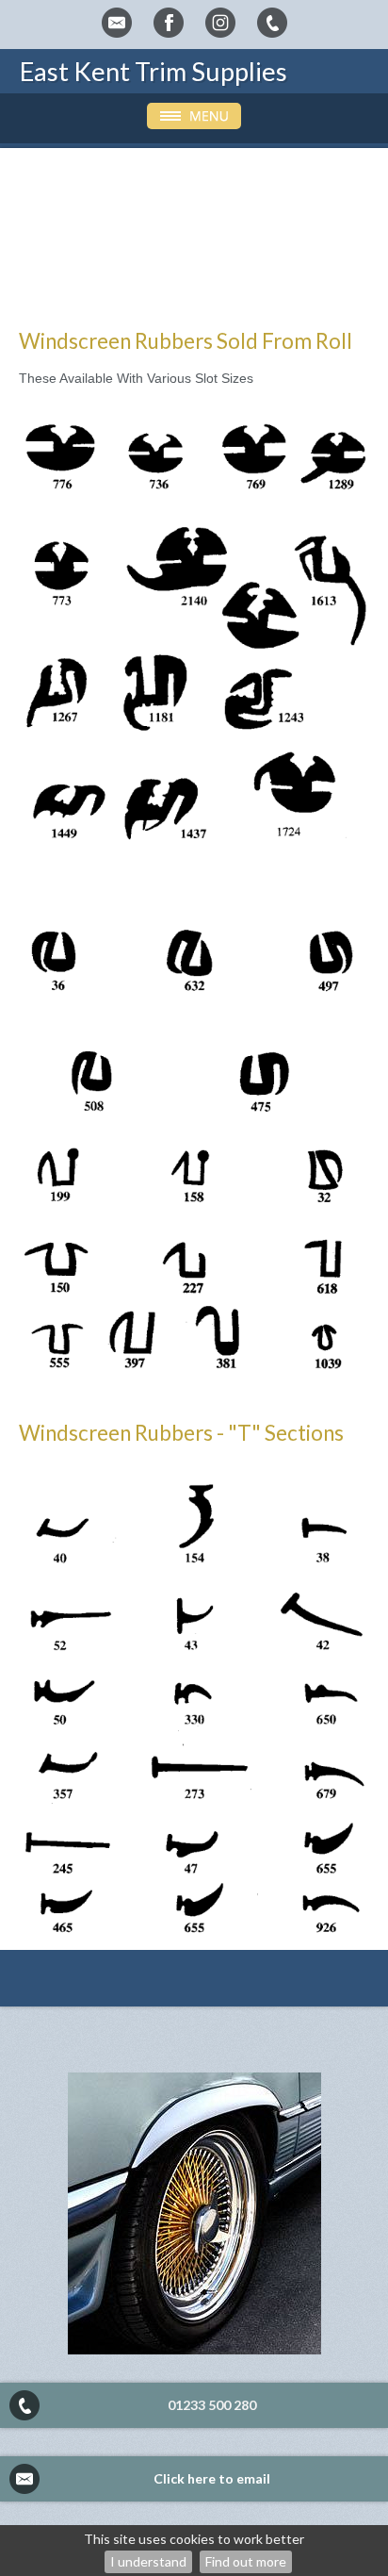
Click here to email (212, 2478)
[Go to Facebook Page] (169, 23)
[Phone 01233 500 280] (272, 23)
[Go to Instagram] (220, 23)
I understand (148, 2561)
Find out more (246, 2561)
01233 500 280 (212, 2405)
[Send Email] (117, 23)
